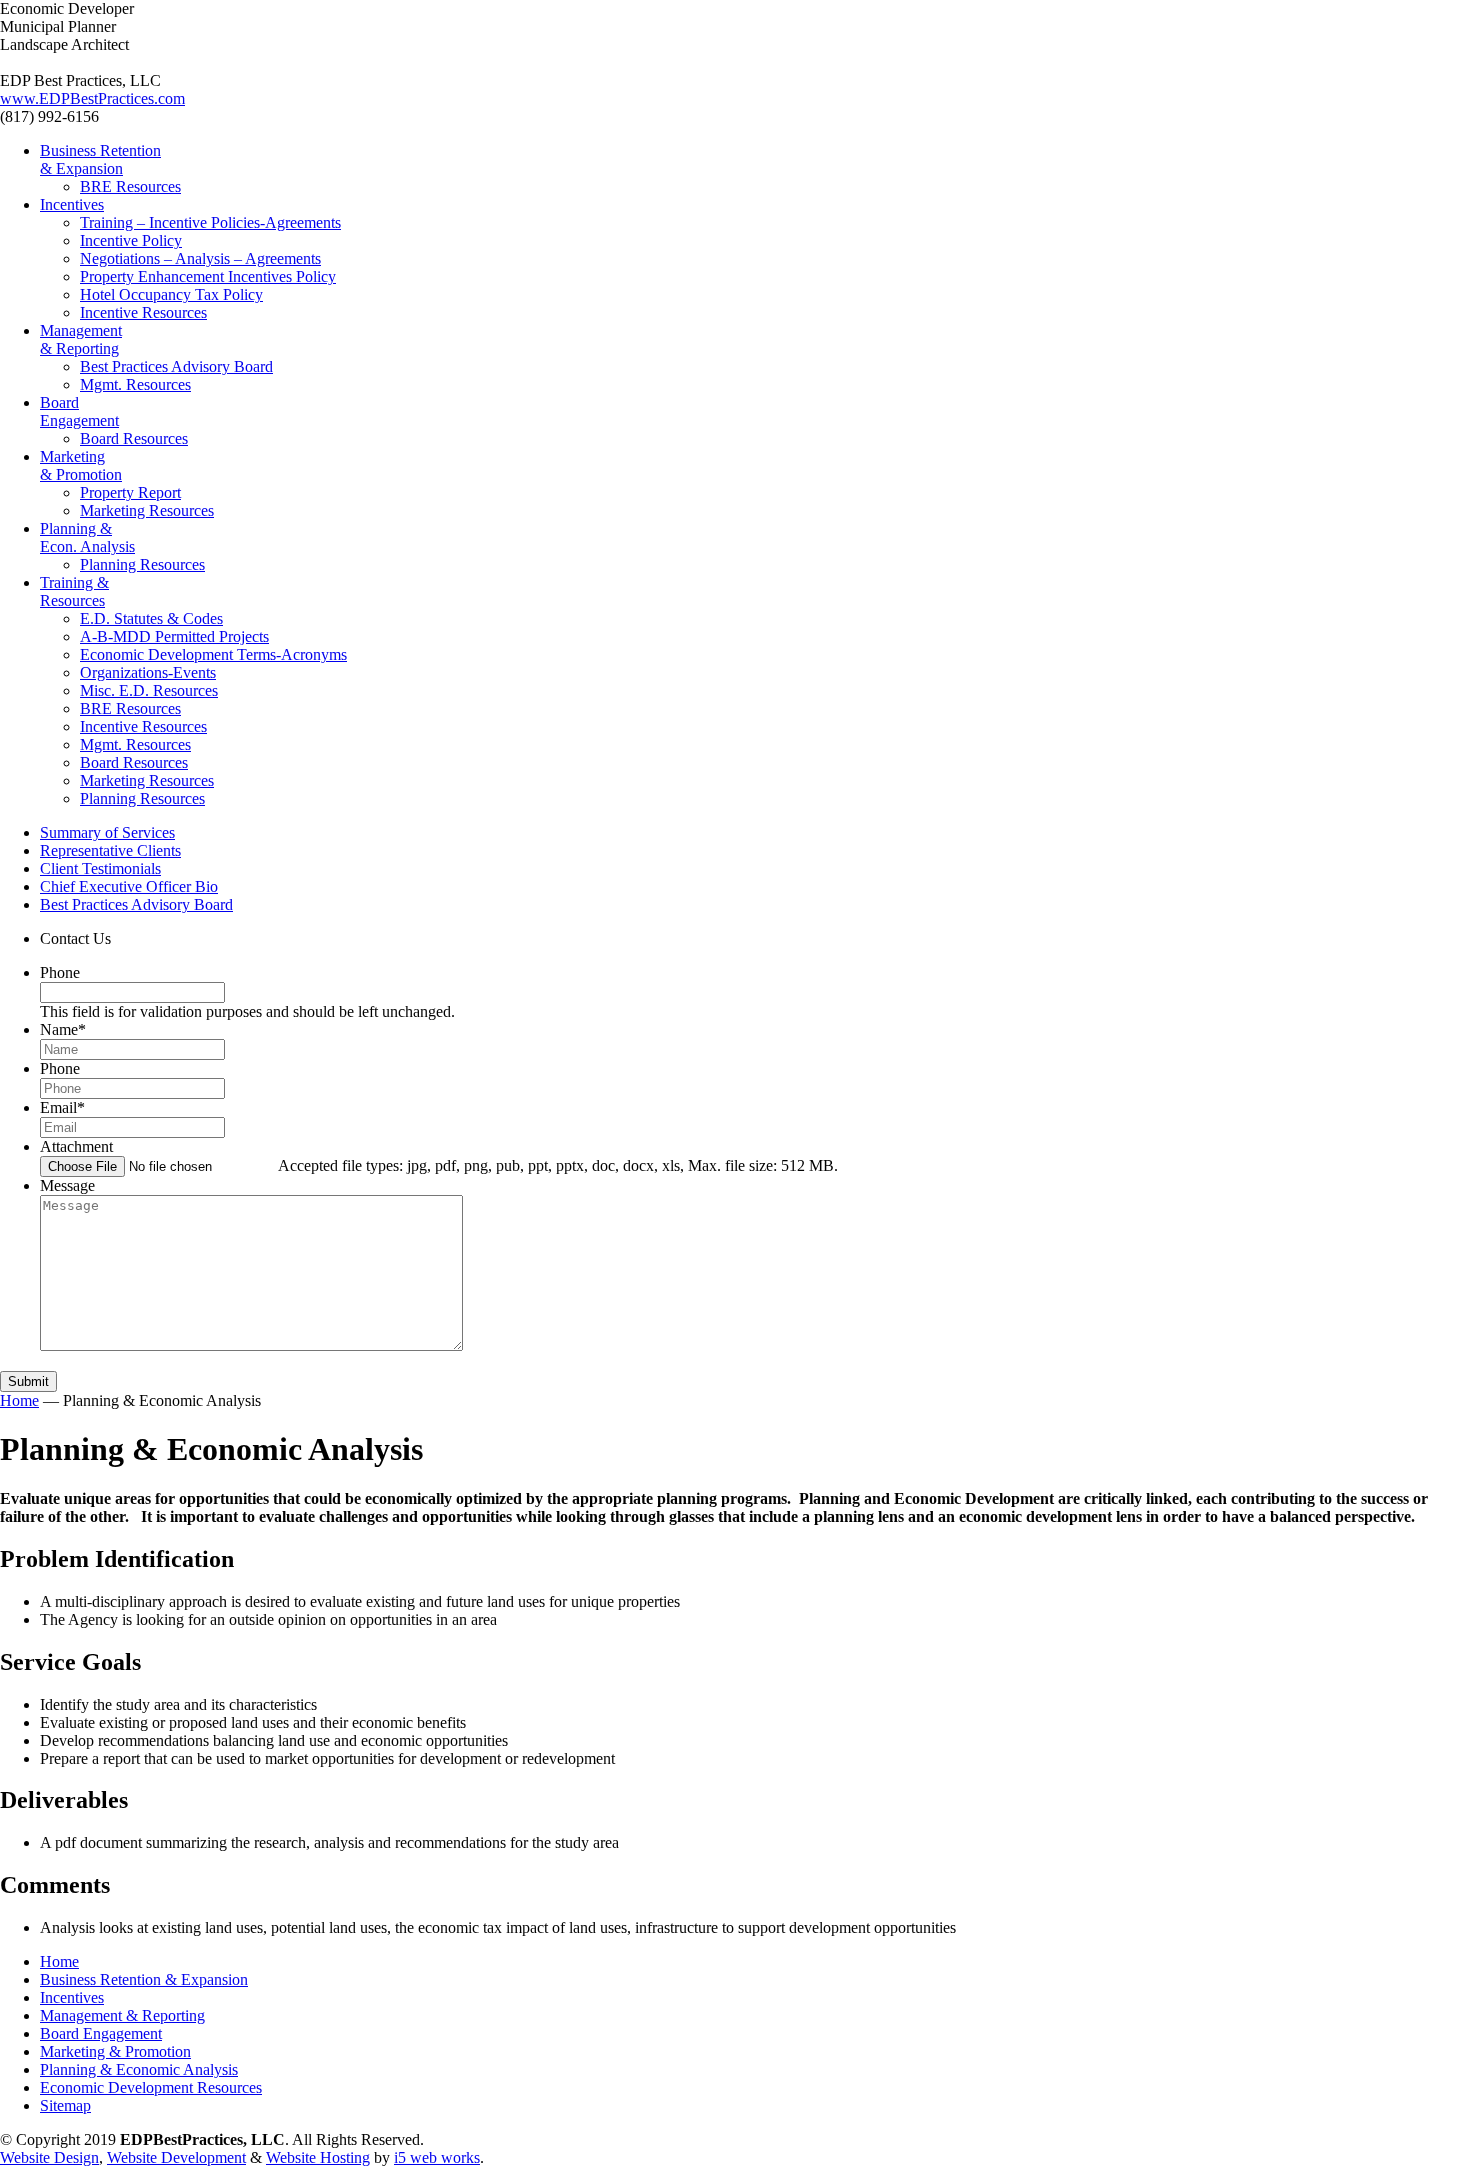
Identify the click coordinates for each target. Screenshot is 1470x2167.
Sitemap (65, 2105)
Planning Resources (142, 564)
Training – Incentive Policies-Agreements (210, 222)
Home (19, 1400)
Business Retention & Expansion (144, 1979)
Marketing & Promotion (115, 2051)
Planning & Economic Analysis (139, 2069)
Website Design (49, 2157)
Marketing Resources (147, 510)
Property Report (130, 492)
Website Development (176, 2157)
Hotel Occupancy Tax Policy (171, 294)
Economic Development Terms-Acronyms (213, 654)
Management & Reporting (122, 2015)
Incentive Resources (143, 726)
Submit (28, 1381)
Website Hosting (318, 2157)
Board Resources (134, 438)
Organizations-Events (148, 672)
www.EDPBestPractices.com (92, 98)
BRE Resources (130, 708)
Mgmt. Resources (135, 384)
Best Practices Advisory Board (176, 366)
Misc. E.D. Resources (149, 690)
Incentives (72, 1997)
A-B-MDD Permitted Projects (174, 636)
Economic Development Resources (151, 2087)
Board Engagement (101, 2033)
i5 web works (437, 2157)
